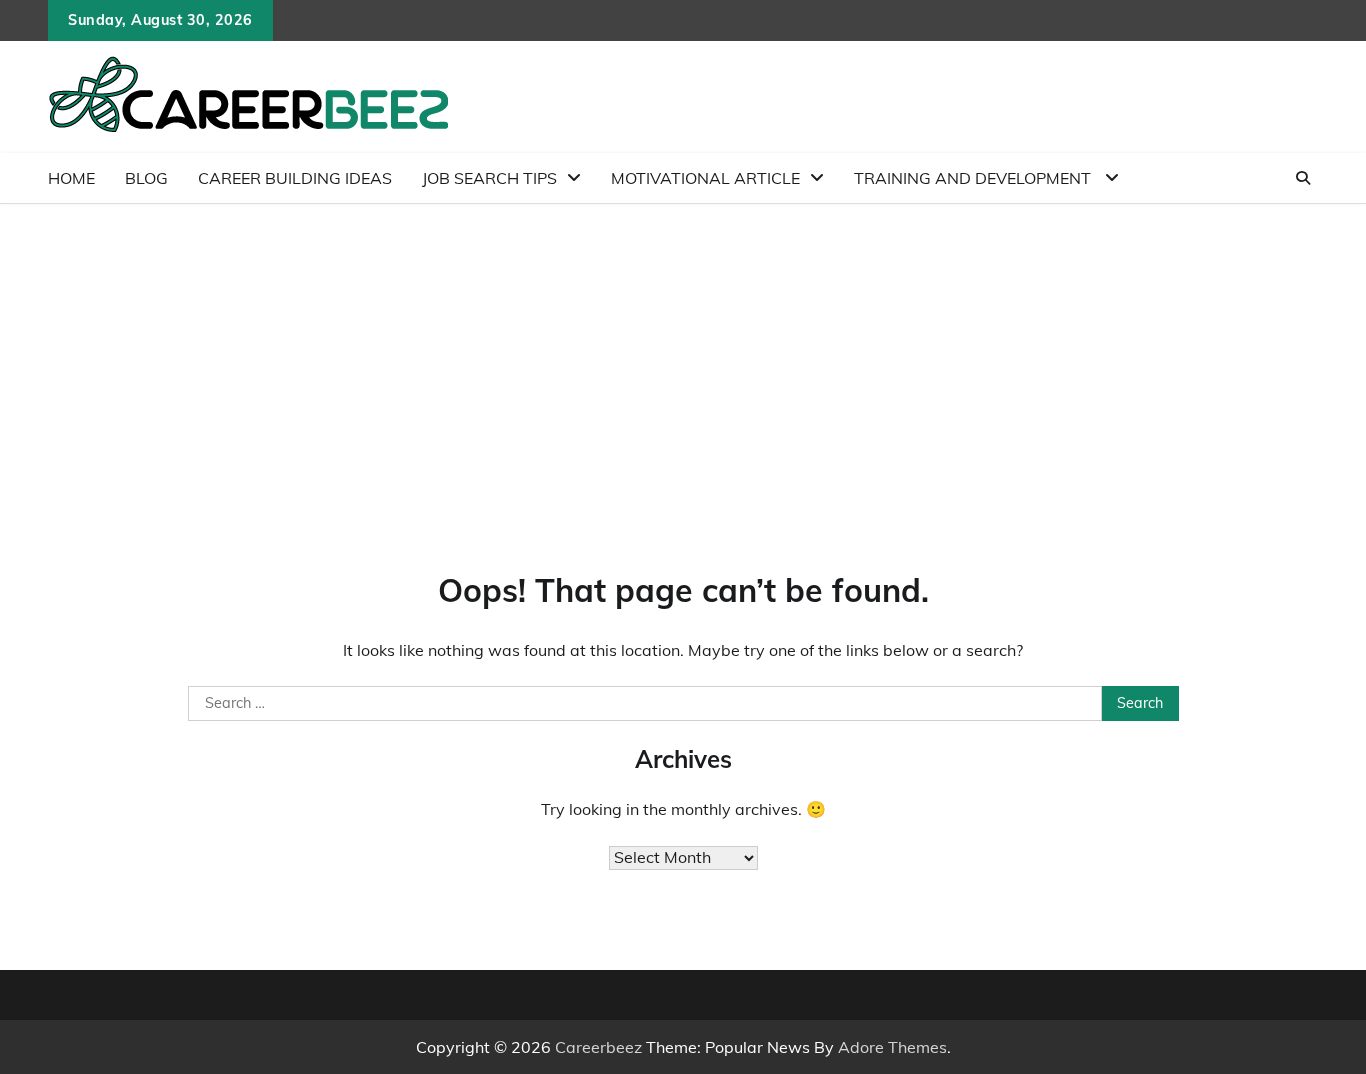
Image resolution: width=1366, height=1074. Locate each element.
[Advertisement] (683, 354)
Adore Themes (892, 1047)
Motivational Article (705, 178)
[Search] (1303, 178)
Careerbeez (598, 1047)
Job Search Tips (489, 178)
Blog (146, 178)
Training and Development (974, 178)
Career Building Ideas (295, 178)
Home (71, 178)
